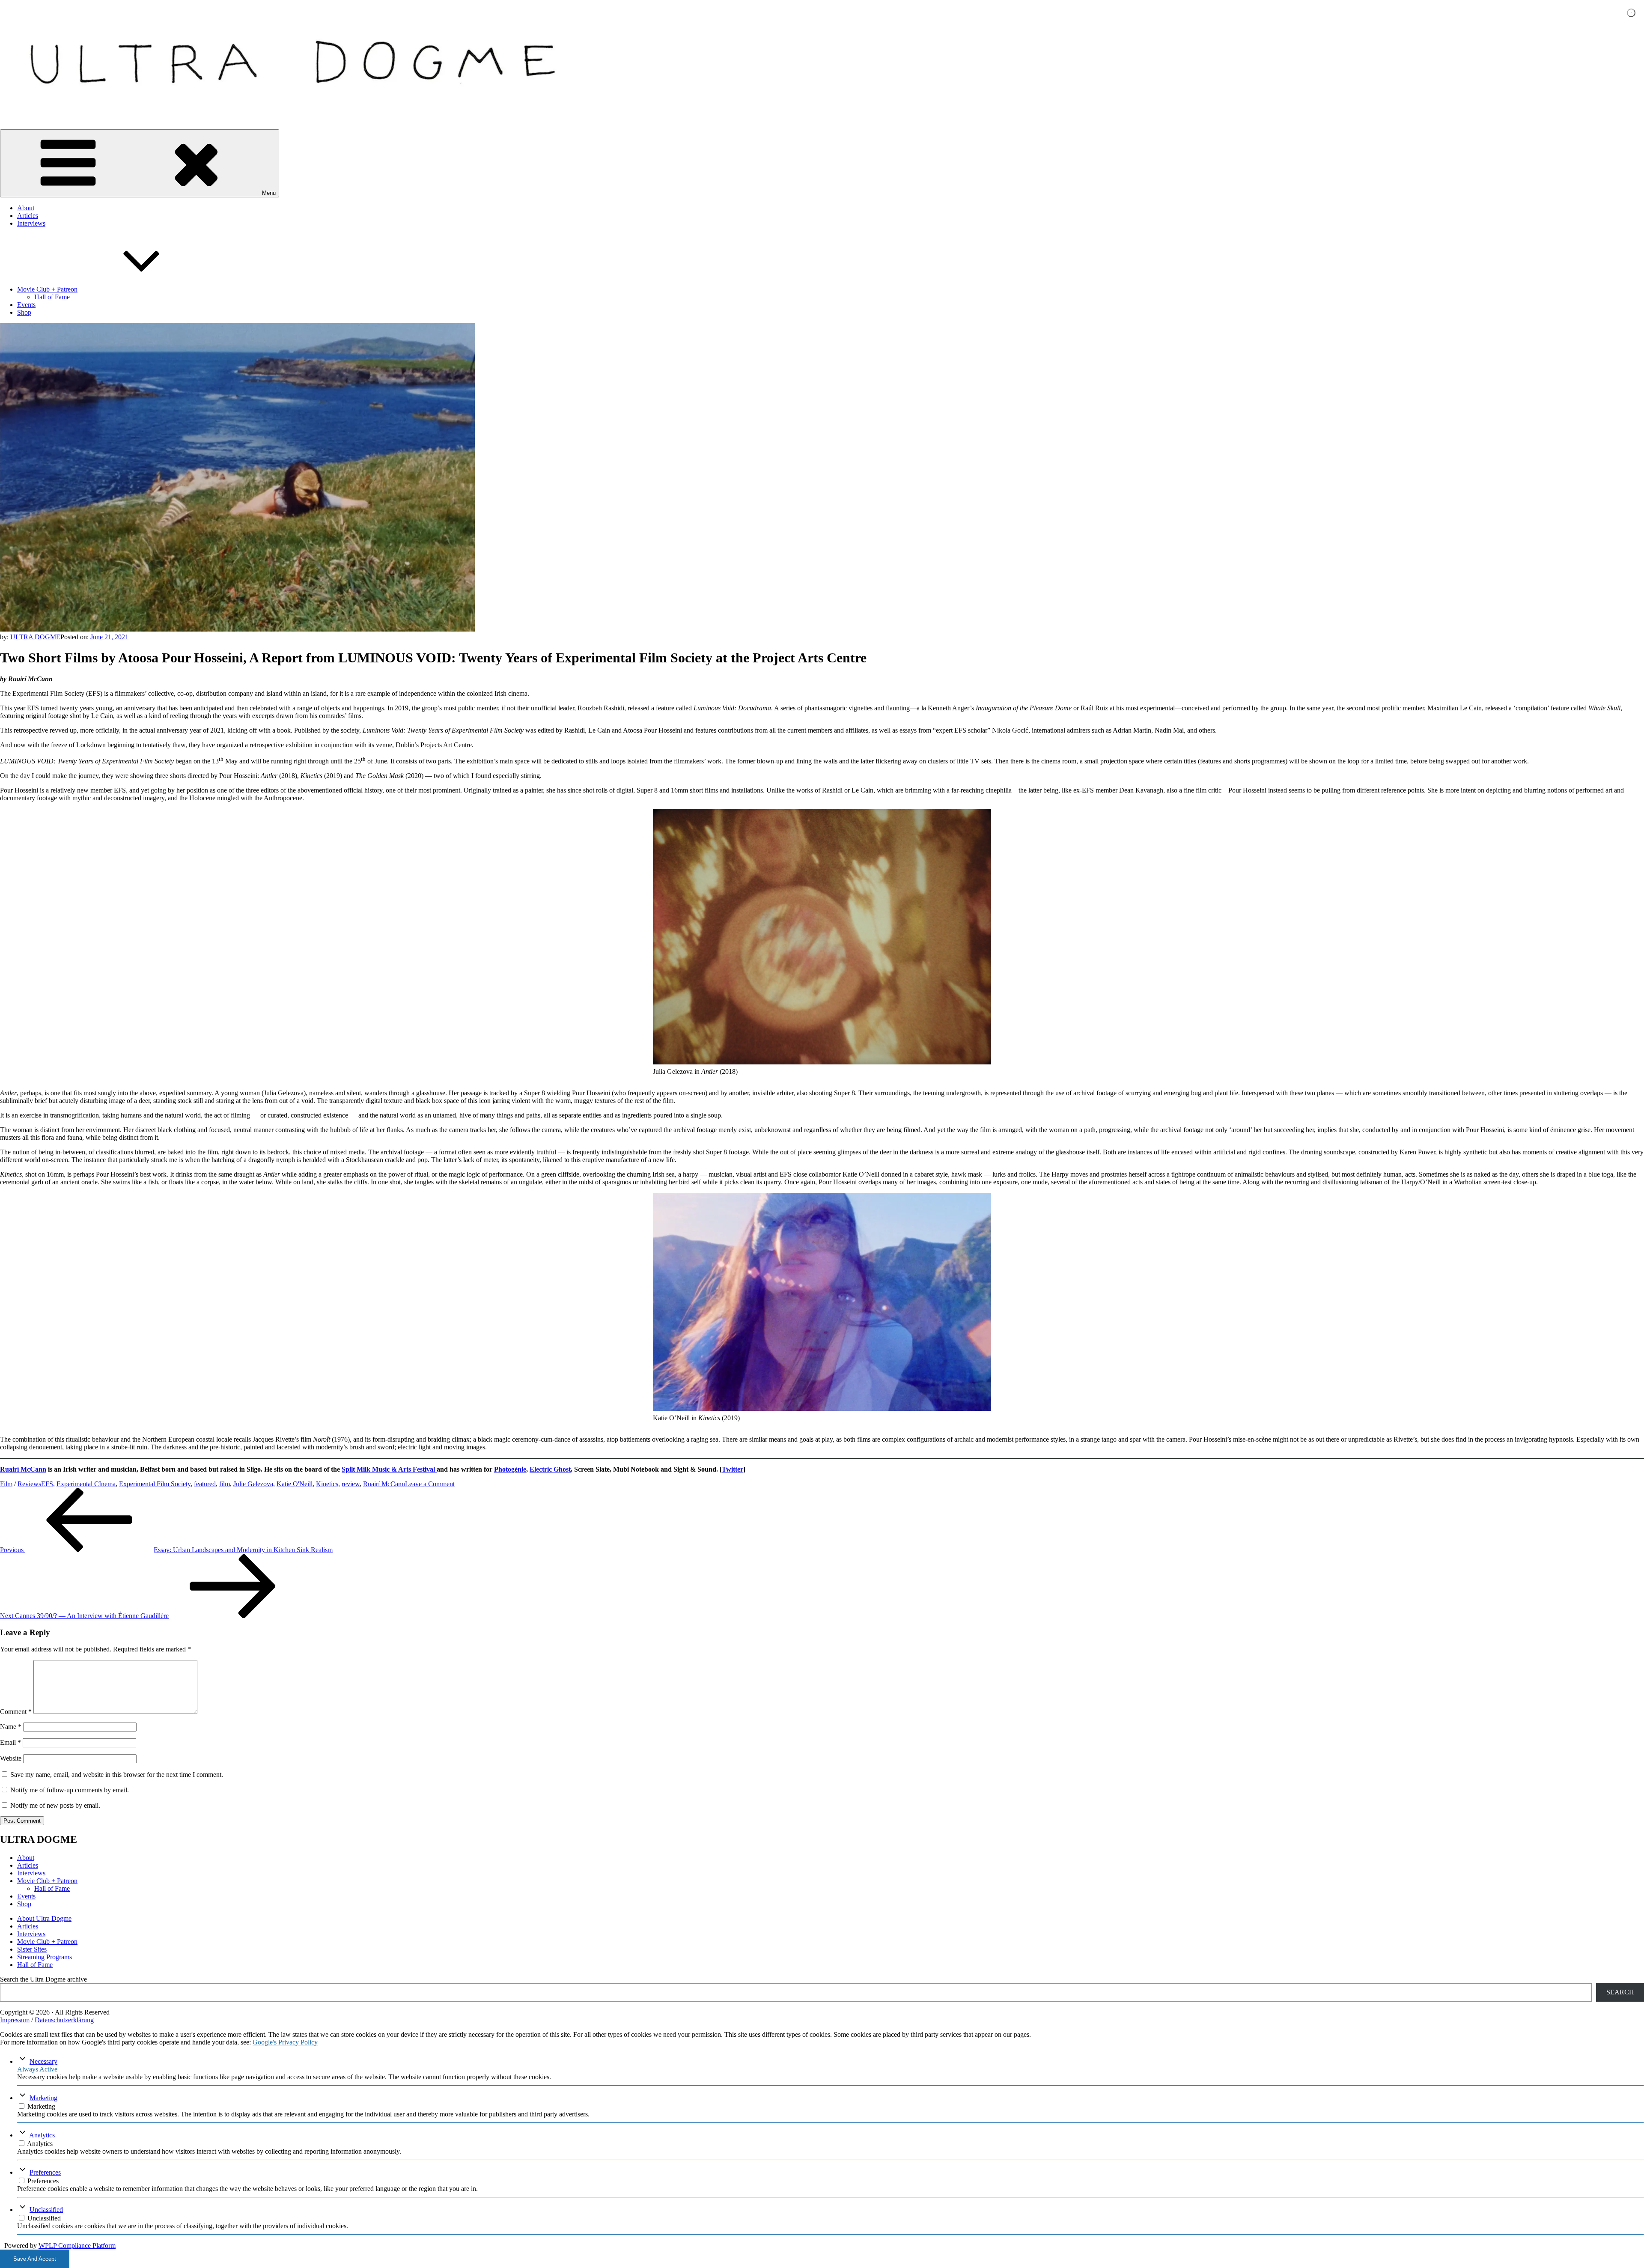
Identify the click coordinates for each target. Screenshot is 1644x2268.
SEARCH (1620, 1992)
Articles (28, 216)
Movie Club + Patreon (47, 289)
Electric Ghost (550, 1469)
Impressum (15, 2020)
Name (11, 1727)
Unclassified (46, 2210)
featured (205, 1484)
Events (26, 305)
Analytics (42, 2135)
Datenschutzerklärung (64, 2020)
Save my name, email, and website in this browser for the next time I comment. (117, 1775)
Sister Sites (32, 1949)
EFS (47, 1484)
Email (10, 1742)
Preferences (45, 2172)
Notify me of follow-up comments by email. (70, 1790)
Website (11, 1758)
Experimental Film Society (155, 1484)
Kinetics (327, 1484)
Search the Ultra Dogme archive (43, 1979)
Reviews (29, 1484)
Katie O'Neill (295, 1484)
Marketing (43, 2098)
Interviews (31, 223)
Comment (16, 1712)
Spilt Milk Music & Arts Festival (389, 1469)
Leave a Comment (430, 1484)
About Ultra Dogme (44, 1918)
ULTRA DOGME (35, 637)
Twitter (733, 1469)
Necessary (43, 2061)
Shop (24, 312)
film (225, 1484)
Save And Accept (35, 2259)
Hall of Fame (52, 297)
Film (6, 1484)
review (351, 1484)
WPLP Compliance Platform (77, 2246)
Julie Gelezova (253, 1484)
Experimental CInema (86, 1484)
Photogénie (510, 1469)
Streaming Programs (45, 1957)
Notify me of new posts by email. (55, 1805)
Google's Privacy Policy (285, 2042)
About (26, 208)
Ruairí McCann (23, 1469)
